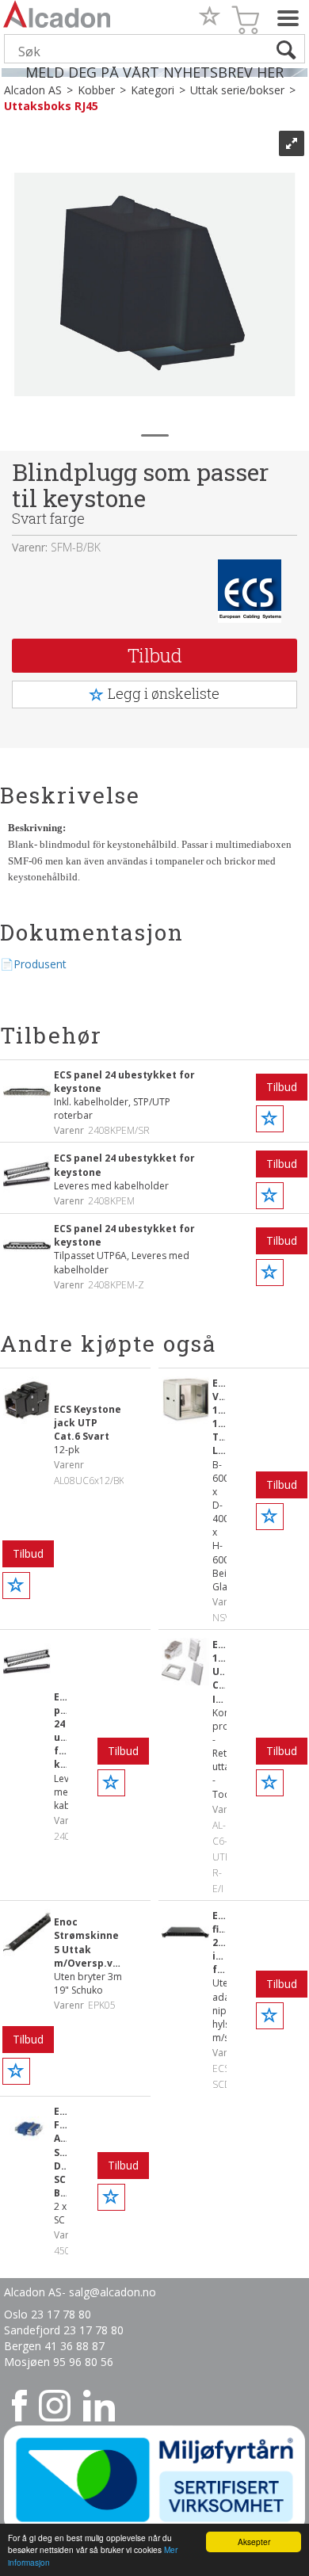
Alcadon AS (33, 90)
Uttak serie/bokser (237, 90)
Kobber (96, 90)
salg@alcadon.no (113, 2292)
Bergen (24, 2346)
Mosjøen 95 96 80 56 (59, 2362)
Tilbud (155, 655)
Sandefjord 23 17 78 (57, 2330)
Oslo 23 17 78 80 (48, 2314)
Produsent (40, 964)
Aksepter (254, 2542)
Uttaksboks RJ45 (51, 106)
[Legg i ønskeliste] (270, 1119)
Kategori (153, 90)
